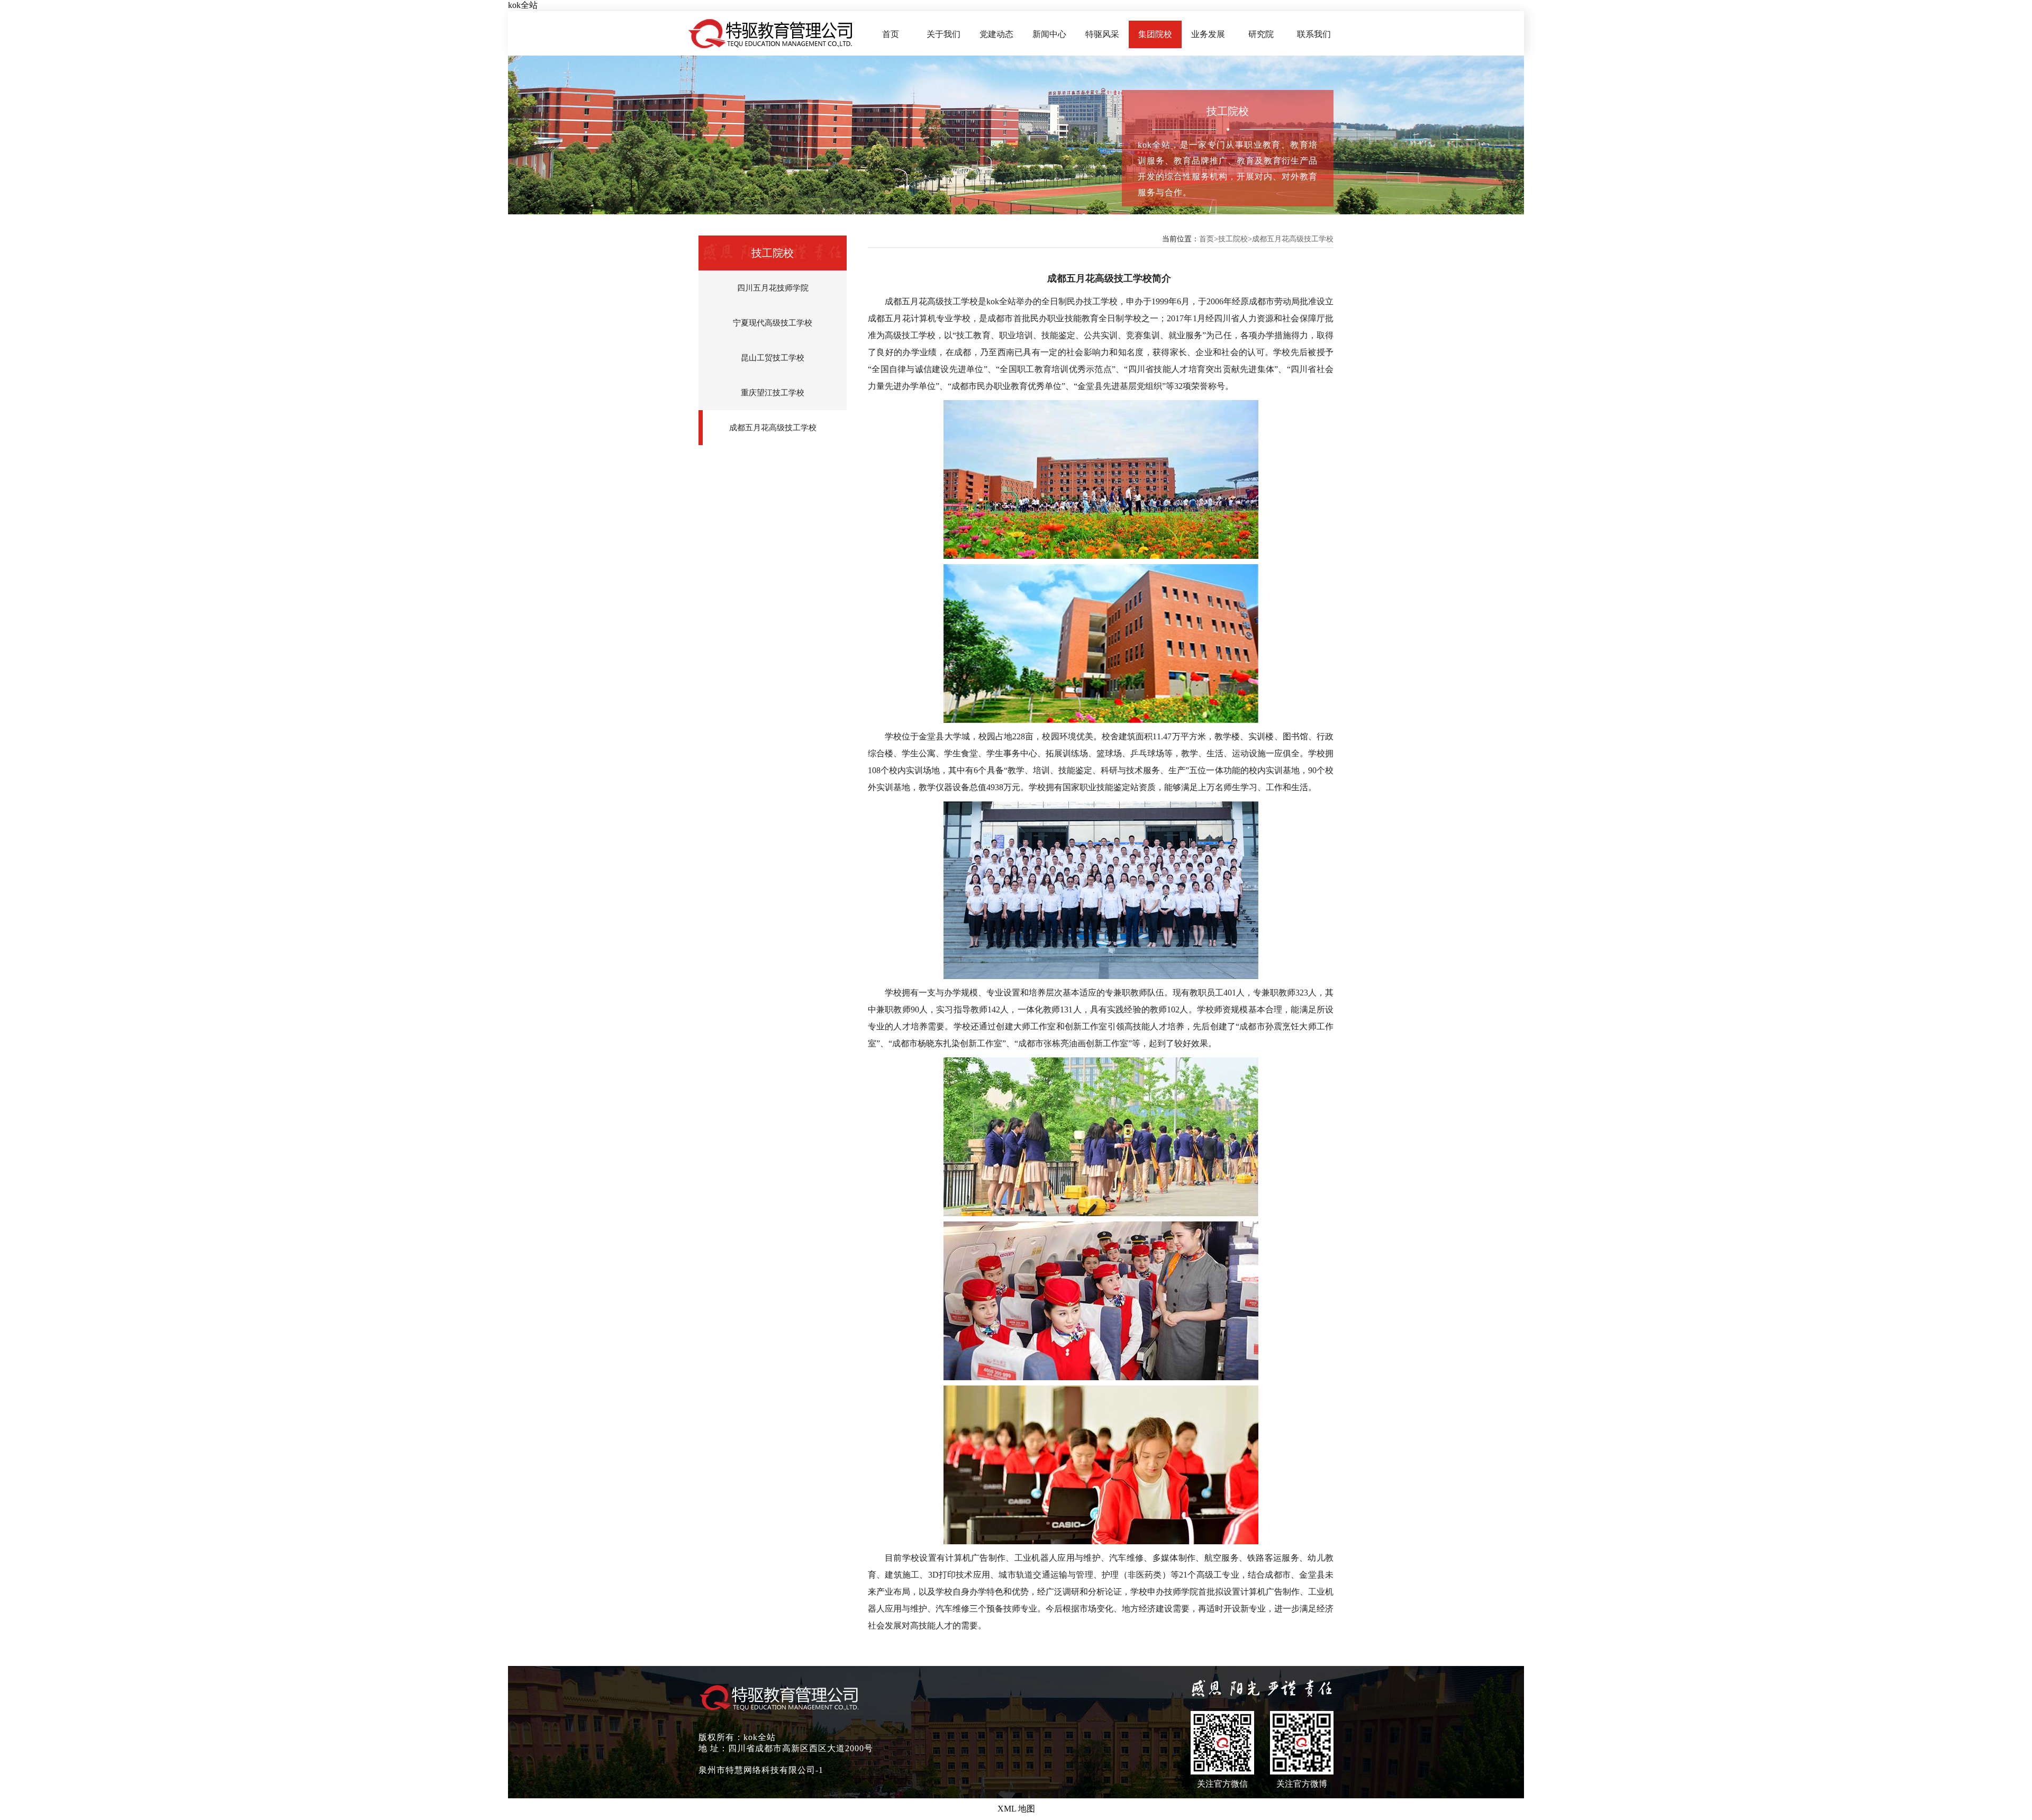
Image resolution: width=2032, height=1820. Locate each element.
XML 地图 (1016, 1809)
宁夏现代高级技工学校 (773, 323)
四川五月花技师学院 (773, 288)
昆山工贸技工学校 (773, 358)
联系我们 (1314, 34)
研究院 (1261, 34)
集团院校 (1155, 34)
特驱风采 (1102, 34)
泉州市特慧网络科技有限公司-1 (761, 1770)
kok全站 (523, 5)
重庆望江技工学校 (773, 393)
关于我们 (944, 34)
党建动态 (996, 34)
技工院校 (1233, 239)
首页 (891, 34)
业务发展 (1208, 34)
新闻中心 (1049, 34)
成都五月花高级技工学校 (773, 428)
